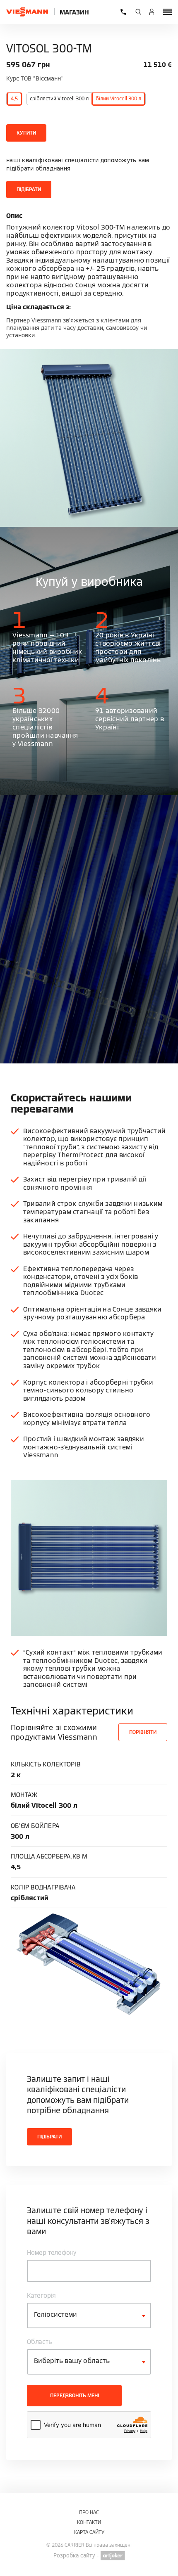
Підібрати (29, 189)
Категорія (41, 2295)
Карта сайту (89, 2532)
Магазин (74, 12)
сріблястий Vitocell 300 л (59, 98)
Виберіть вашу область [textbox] (72, 2361)
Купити (26, 133)
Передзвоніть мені (75, 2395)
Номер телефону (52, 2253)
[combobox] (89, 2316)
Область (40, 2342)
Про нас (89, 2512)
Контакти (89, 2522)
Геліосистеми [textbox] (55, 2314)
